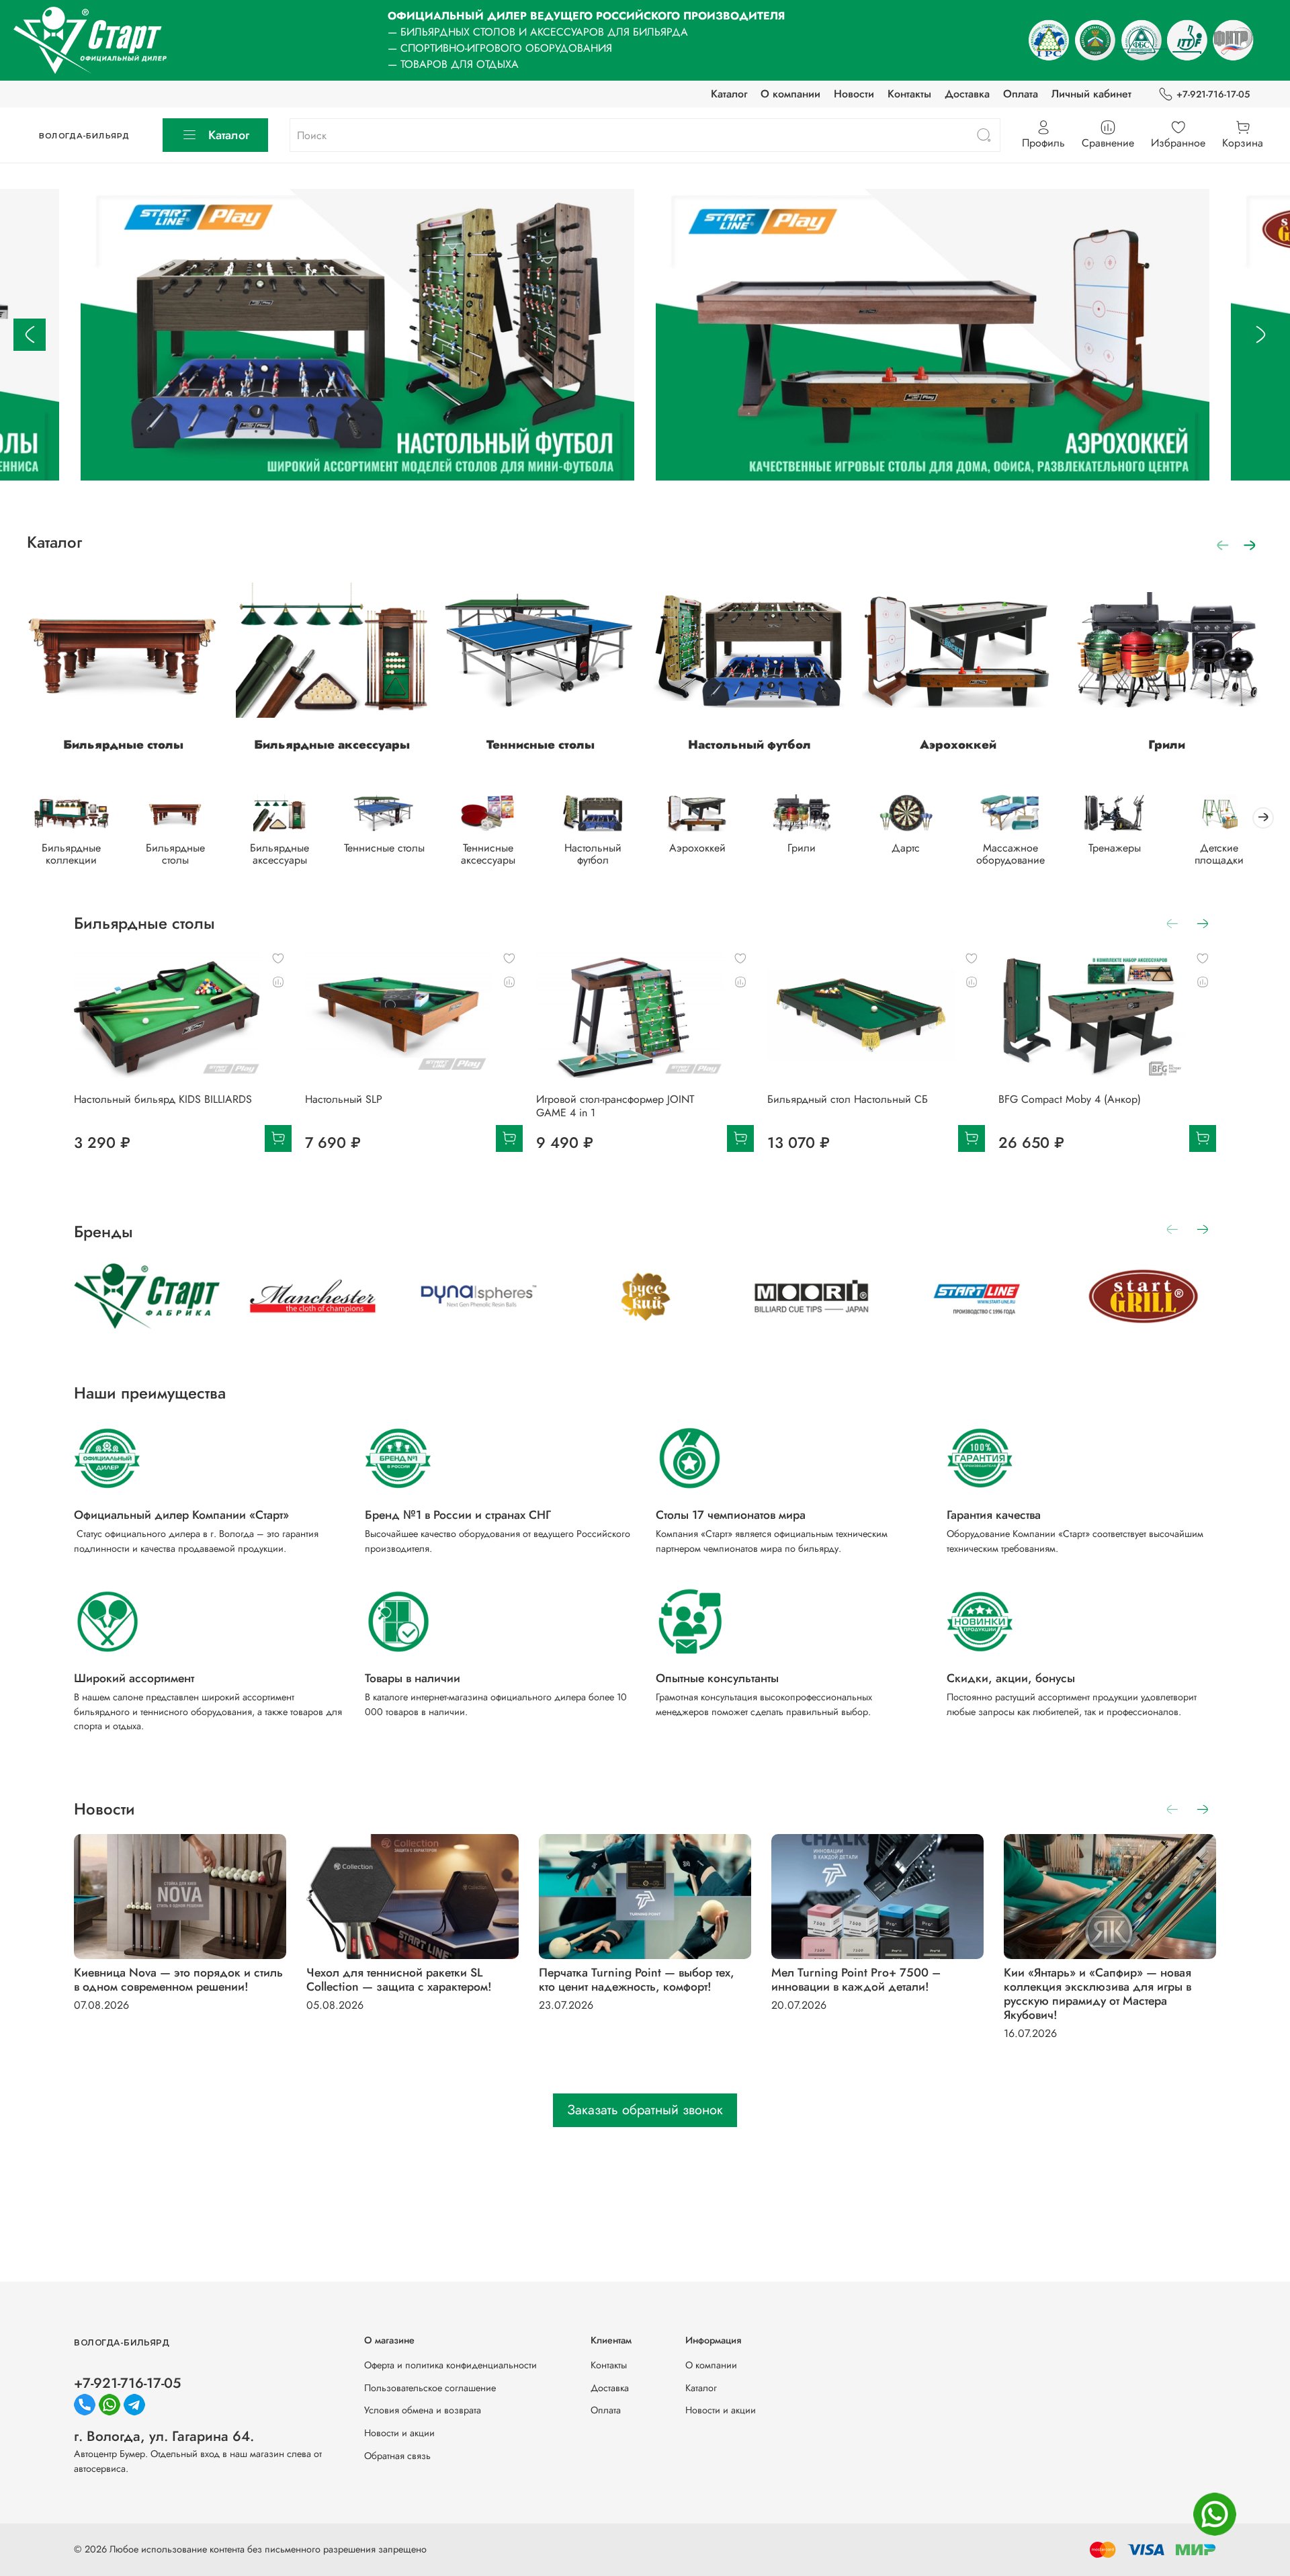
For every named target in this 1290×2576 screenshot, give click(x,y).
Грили (1167, 745)
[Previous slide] (30, 335)
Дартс (906, 848)
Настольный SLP (344, 1099)
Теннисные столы (541, 745)
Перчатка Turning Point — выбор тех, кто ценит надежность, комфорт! (637, 1980)
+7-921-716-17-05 (1213, 94)
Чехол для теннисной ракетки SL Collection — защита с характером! (399, 1980)
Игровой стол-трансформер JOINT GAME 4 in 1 (615, 1106)
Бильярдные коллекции (71, 854)
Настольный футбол (749, 745)
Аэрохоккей (958, 745)
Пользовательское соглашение (430, 2388)
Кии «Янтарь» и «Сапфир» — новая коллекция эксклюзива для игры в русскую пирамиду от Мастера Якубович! (1098, 1994)
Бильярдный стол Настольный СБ (848, 1099)
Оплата (1021, 94)
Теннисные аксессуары (488, 854)
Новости (854, 94)
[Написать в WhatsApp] (1215, 2514)
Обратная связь (397, 2456)
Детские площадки (1219, 854)
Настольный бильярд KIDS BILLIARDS (163, 1099)
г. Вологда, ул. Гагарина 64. (164, 2436)
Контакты (909, 94)
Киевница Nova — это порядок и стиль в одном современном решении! (178, 1980)
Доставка (967, 94)
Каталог (729, 94)
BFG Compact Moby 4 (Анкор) (1070, 1099)
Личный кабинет (1091, 94)
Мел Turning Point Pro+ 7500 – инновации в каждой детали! (856, 1980)
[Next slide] (1260, 335)
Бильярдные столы (123, 745)
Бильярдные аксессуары (332, 745)
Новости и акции (399, 2433)
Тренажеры (1115, 848)
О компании (790, 94)
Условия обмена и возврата (423, 2410)
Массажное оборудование (1010, 854)
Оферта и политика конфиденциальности (450, 2365)
